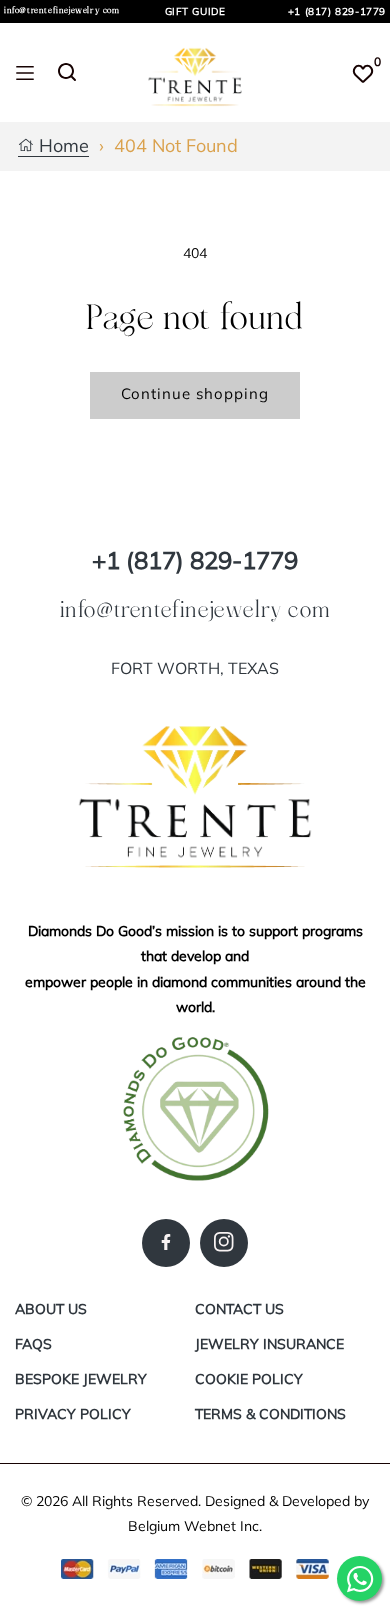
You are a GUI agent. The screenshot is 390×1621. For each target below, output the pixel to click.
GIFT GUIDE (195, 11)
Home (61, 146)
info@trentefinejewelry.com (62, 10)
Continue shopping (195, 393)
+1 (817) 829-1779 (337, 11)
